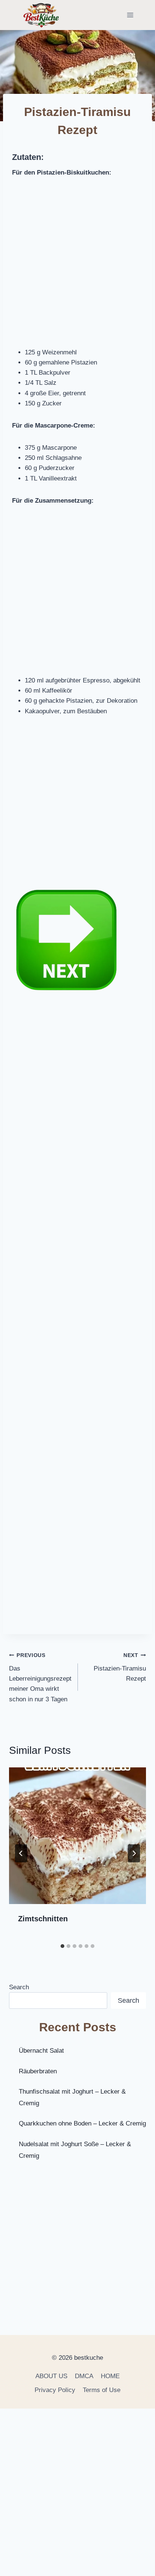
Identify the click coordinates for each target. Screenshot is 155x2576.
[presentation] (77, 1836)
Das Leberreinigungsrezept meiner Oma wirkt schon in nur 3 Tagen (40, 1677)
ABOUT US (51, 2376)
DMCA (84, 2376)
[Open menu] (130, 15)
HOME (110, 2376)
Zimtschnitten (43, 1919)
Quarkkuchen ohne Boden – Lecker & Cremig (82, 2123)
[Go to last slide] (21, 1853)
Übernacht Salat (41, 2051)
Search (19, 1987)
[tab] (62, 1946)
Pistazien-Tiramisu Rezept (120, 1667)
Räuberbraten (38, 2071)
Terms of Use (102, 2390)
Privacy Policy (55, 2390)
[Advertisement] (77, 267)
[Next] (134, 1853)
